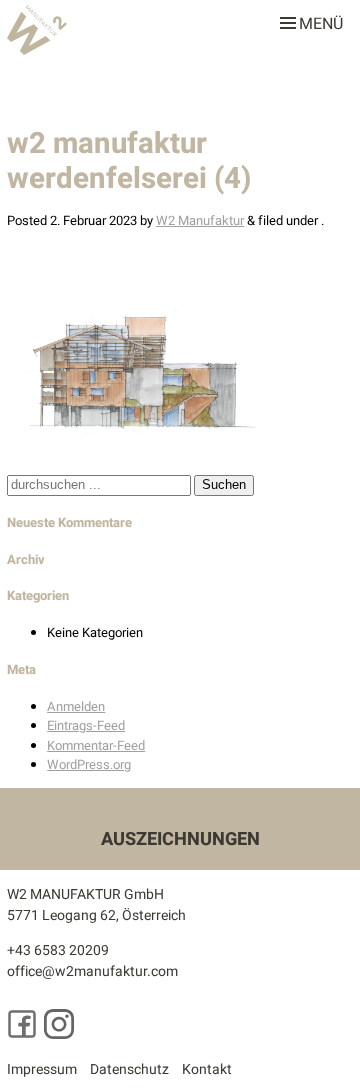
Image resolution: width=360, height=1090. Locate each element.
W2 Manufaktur (200, 220)
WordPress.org (89, 764)
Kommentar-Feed (96, 745)
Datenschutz (129, 1069)
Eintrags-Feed (86, 725)
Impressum (42, 1069)
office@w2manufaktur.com (92, 971)
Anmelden (76, 706)
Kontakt (207, 1069)
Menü (321, 20)
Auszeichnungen (180, 839)
